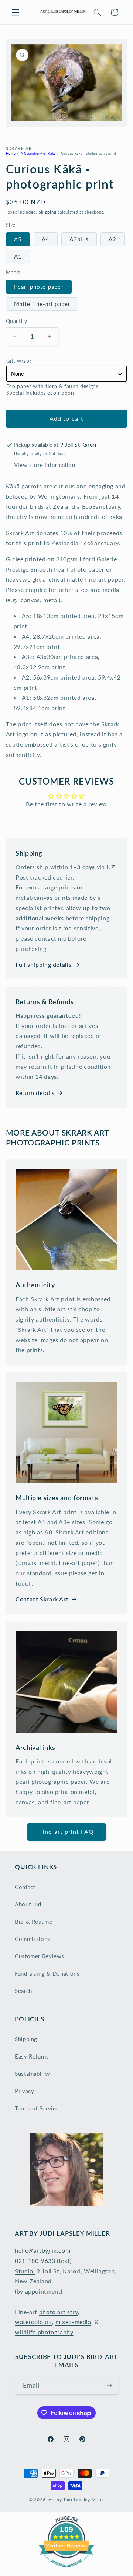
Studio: (25, 2271)
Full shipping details (43, 964)
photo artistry (59, 2312)
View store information (45, 465)
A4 (46, 239)
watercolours (33, 2322)
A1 (18, 256)
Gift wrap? (19, 361)
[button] (16, 12)
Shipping (48, 212)
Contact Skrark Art (42, 1599)
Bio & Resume (34, 1922)
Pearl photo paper (39, 287)
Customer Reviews (40, 1956)
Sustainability (33, 2074)
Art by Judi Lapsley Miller (76, 2500)
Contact (25, 1887)
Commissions (33, 1939)
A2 (112, 239)
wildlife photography (44, 2332)
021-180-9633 (35, 2261)
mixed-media (73, 2322)
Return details (35, 1093)
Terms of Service (37, 2108)
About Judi (29, 1904)
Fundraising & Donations (47, 1973)
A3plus (79, 239)
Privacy (24, 2091)
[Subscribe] (109, 2386)
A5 (18, 239)
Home (11, 153)
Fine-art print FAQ (67, 1831)
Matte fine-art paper (42, 304)
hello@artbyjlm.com (42, 2250)
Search (23, 1991)
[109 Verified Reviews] (66, 2571)
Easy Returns (32, 2056)
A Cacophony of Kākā (38, 153)
